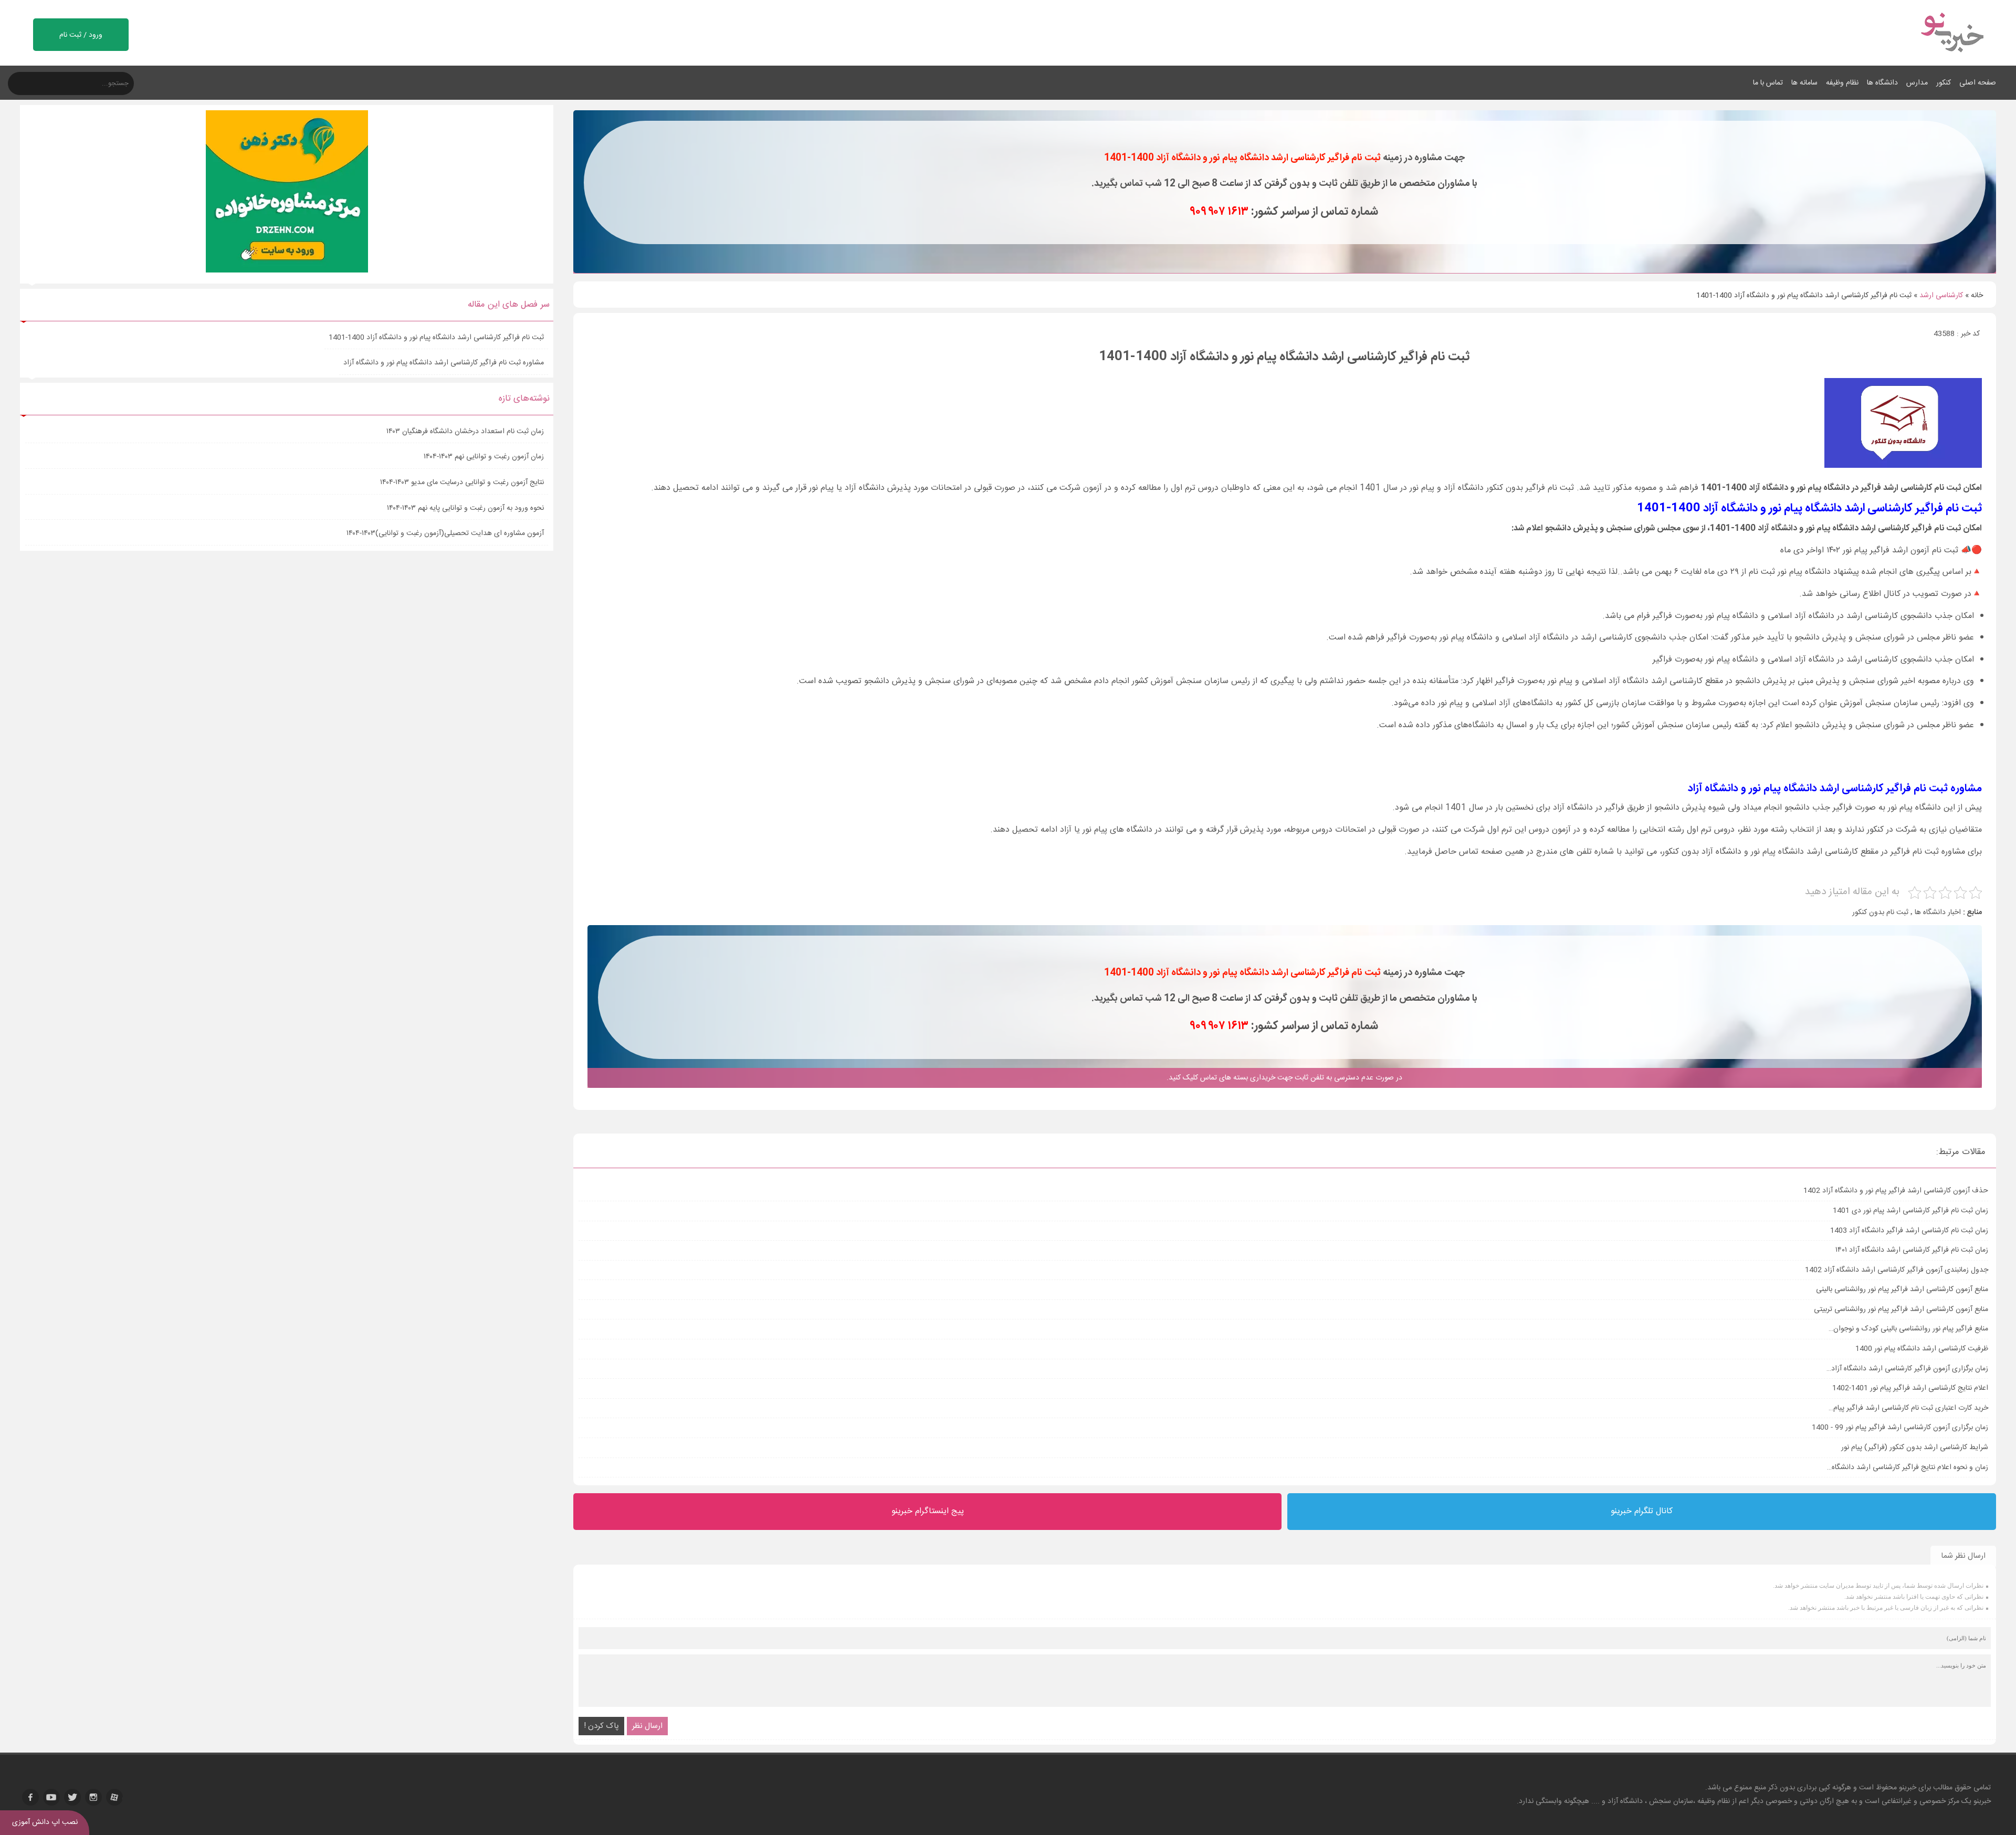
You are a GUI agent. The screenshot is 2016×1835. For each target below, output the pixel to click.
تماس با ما (1768, 83)
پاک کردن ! (601, 1726)
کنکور (1944, 83)
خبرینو (1908, 1788)
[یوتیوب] (51, 1797)
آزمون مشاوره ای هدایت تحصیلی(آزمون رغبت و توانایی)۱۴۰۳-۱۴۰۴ (445, 533)
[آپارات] (114, 1797)
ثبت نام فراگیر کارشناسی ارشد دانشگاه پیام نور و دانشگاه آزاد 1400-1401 (436, 338)
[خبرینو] (1952, 59)
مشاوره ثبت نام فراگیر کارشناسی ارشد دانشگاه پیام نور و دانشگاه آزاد (444, 363)
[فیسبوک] (30, 1797)
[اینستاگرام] (93, 1797)
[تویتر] (72, 1797)
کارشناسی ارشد (1941, 296)
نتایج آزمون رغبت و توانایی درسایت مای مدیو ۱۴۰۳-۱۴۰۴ (462, 483)
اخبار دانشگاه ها (1938, 913)
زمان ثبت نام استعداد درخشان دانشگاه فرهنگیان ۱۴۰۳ (465, 432)
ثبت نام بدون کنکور (1880, 913)
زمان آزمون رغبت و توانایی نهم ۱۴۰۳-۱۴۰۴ (484, 457)
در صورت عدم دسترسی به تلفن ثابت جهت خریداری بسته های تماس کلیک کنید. (1284, 1078)
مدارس (1917, 83)
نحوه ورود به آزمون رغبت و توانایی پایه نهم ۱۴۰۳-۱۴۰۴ (465, 508)
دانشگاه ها (1882, 83)
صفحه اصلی (1978, 83)
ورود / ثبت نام (81, 35)
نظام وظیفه (1842, 83)
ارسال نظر (647, 1726)
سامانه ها (1804, 83)
